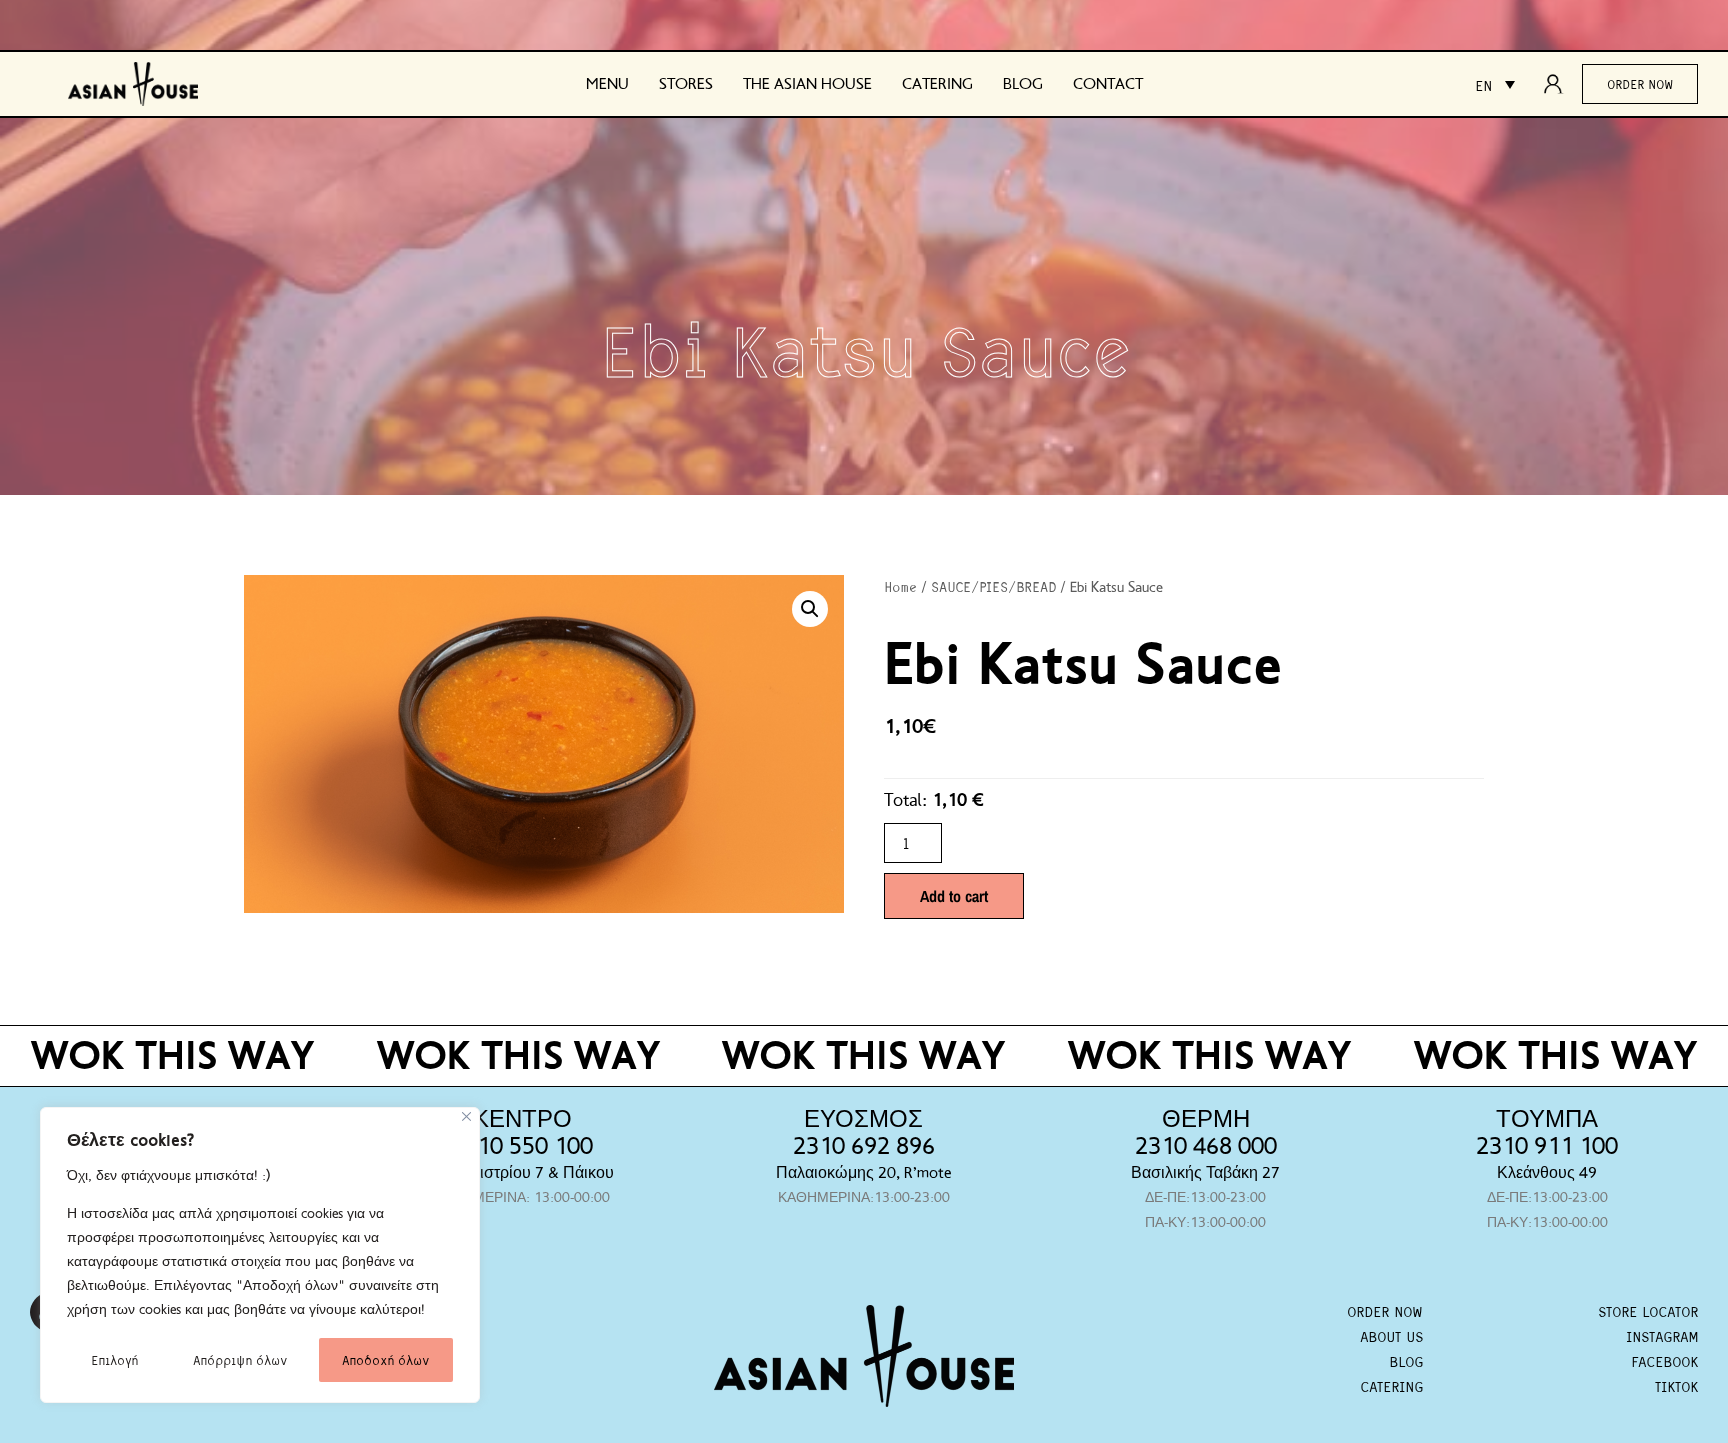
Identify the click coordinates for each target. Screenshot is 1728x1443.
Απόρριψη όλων (240, 1359)
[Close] (466, 1116)
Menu (607, 84)
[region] (260, 1255)
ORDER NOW (1385, 1311)
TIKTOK (1676, 1386)
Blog (1023, 84)
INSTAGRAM (1662, 1336)
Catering (937, 84)
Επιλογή (114, 1359)
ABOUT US (1391, 1336)
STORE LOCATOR (1648, 1311)
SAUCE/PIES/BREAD (993, 586)
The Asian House (807, 84)
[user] (1559, 84)
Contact (1108, 84)
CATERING (1391, 1386)
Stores (686, 84)
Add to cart (954, 896)
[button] (810, 609)
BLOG (1406, 1361)
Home (900, 586)
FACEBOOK (1664, 1361)
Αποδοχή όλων (385, 1359)
